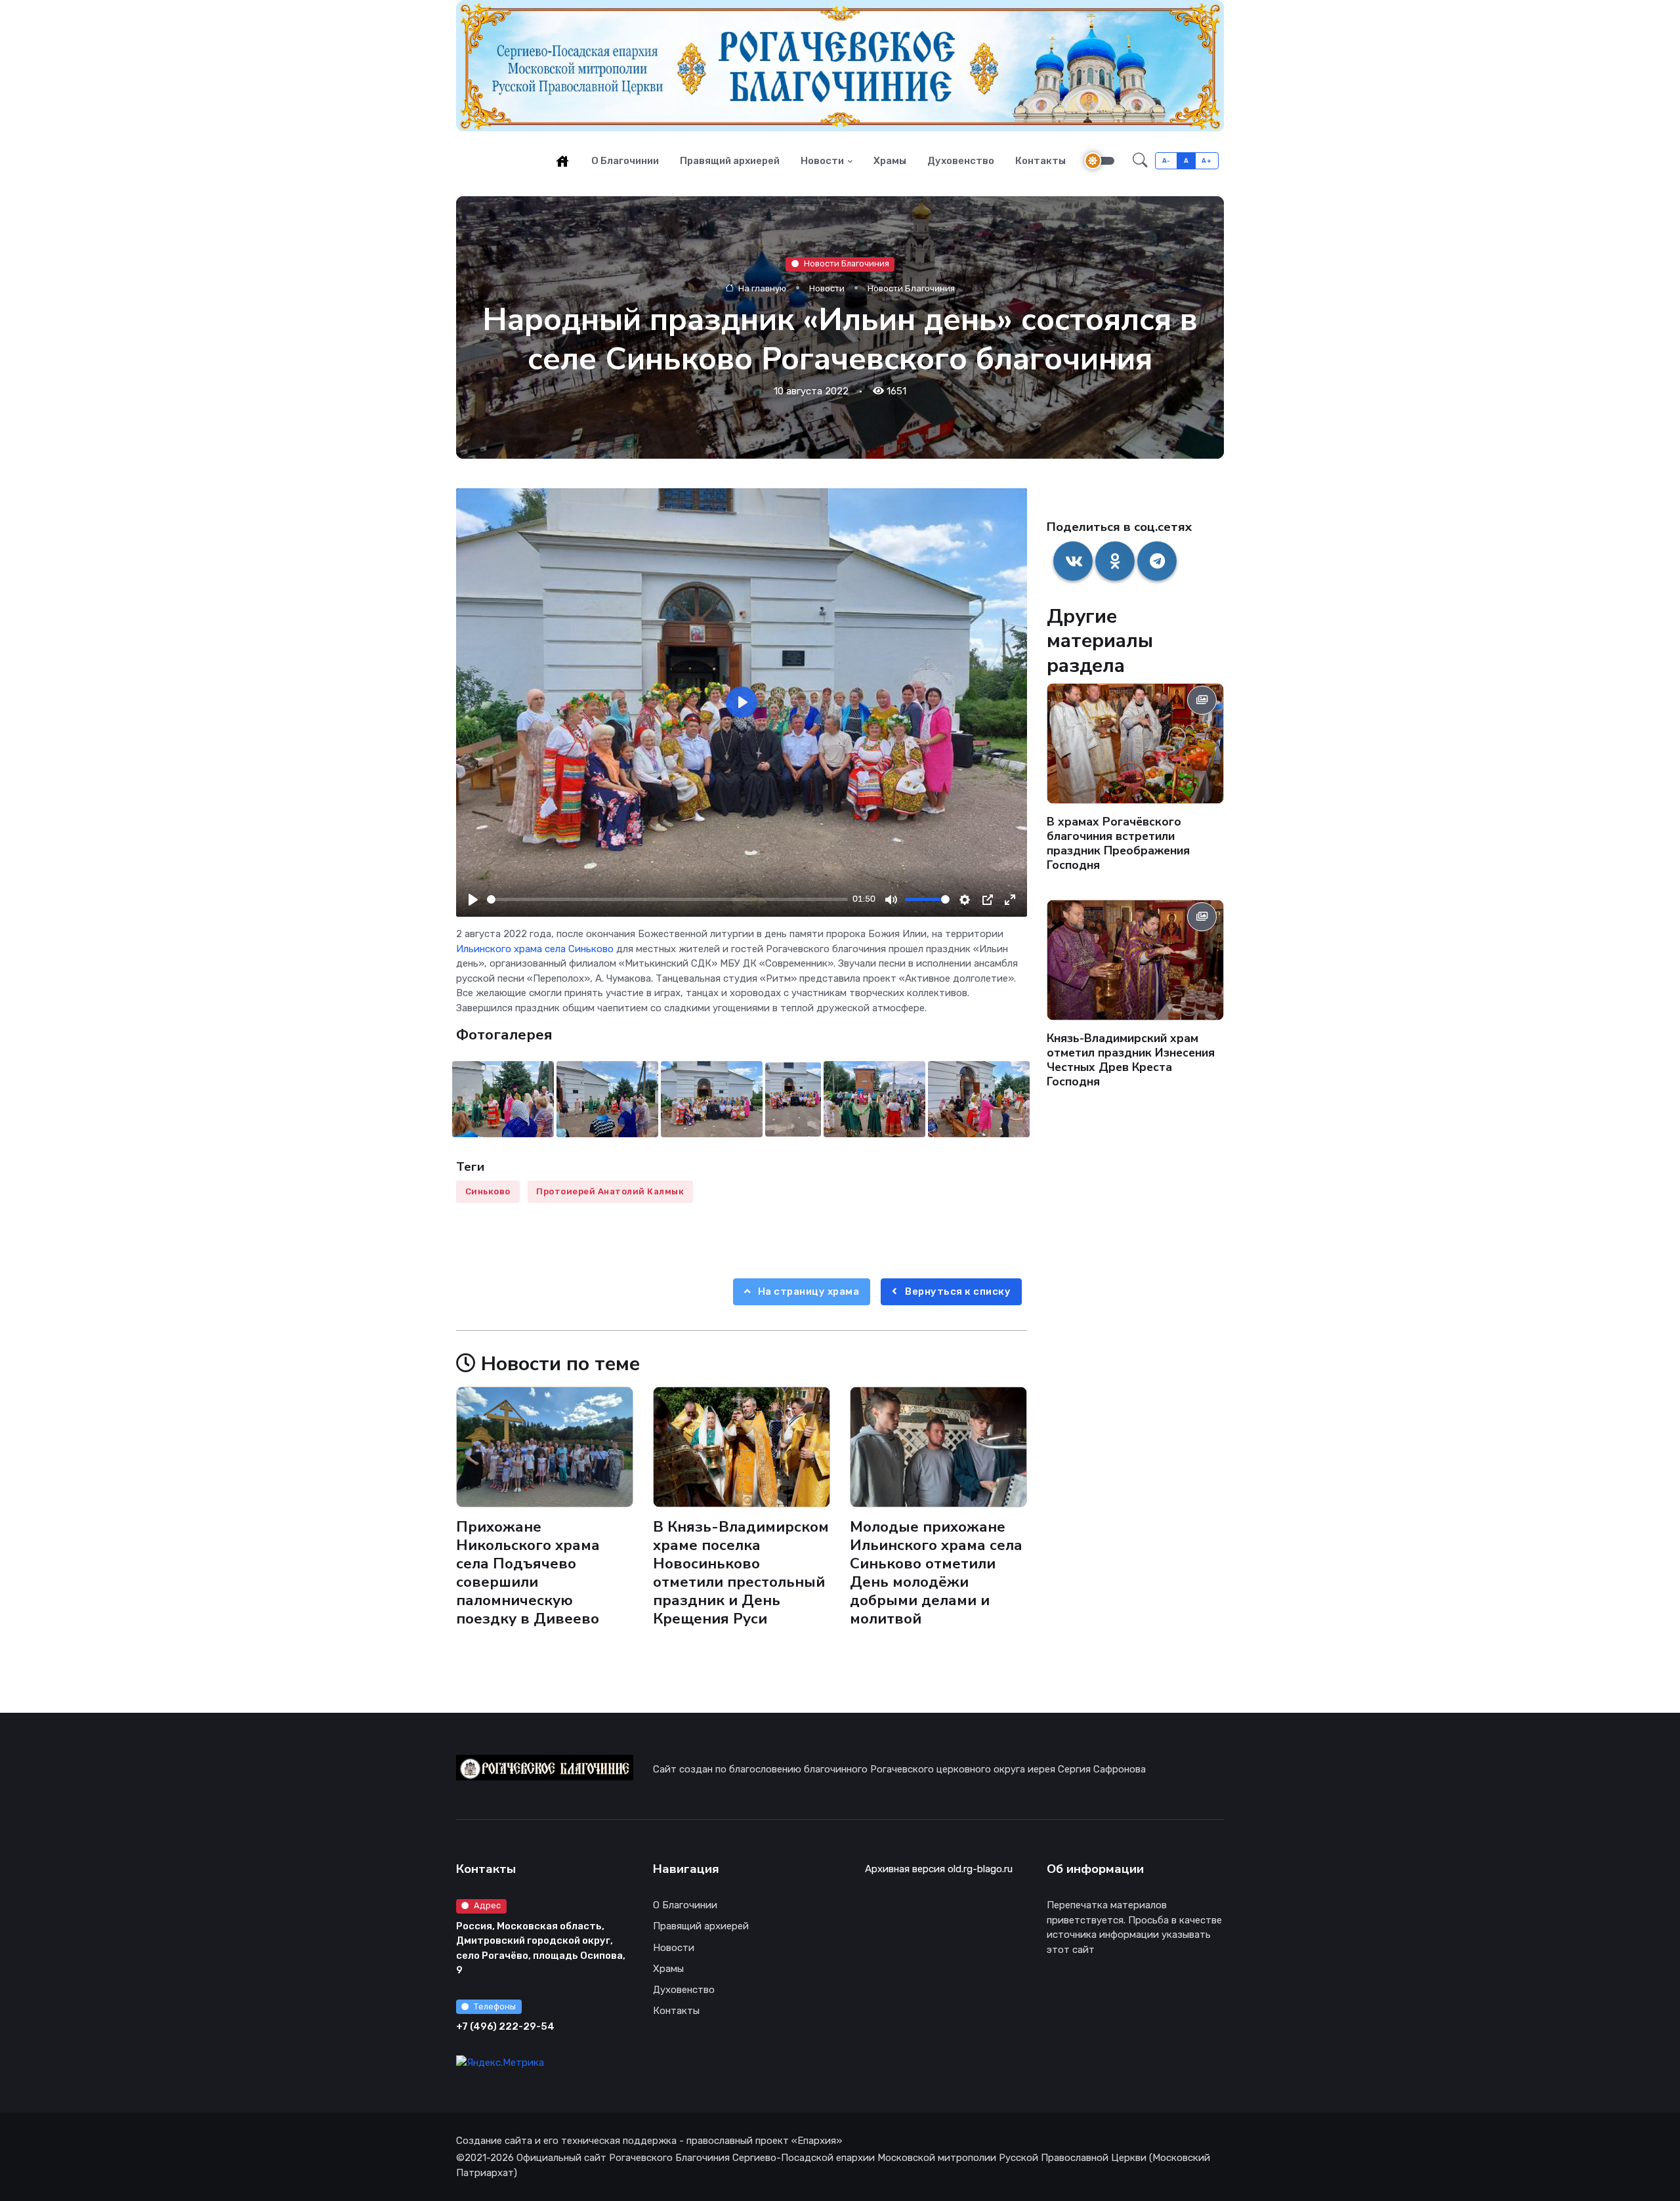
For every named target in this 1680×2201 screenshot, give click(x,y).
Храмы (890, 161)
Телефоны (495, 2006)
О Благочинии (625, 161)
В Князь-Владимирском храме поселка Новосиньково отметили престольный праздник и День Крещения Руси (741, 1573)
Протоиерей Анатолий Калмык (610, 1191)
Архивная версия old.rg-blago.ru (939, 1869)
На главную (761, 288)
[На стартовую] (562, 161)
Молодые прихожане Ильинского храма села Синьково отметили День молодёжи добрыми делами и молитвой (936, 1573)
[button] (1140, 161)
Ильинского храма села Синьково (535, 949)
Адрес (487, 1905)
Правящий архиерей (730, 161)
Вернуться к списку (957, 1291)
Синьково (488, 1191)
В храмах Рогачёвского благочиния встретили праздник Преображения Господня (1118, 843)
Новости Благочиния (847, 263)
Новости (822, 161)
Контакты (1040, 161)
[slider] (667, 899)
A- (1166, 160)
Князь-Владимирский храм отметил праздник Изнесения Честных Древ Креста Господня (1131, 1060)
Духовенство (961, 161)
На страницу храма (807, 1291)
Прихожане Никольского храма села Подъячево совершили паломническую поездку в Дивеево (528, 1573)
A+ (1207, 160)
